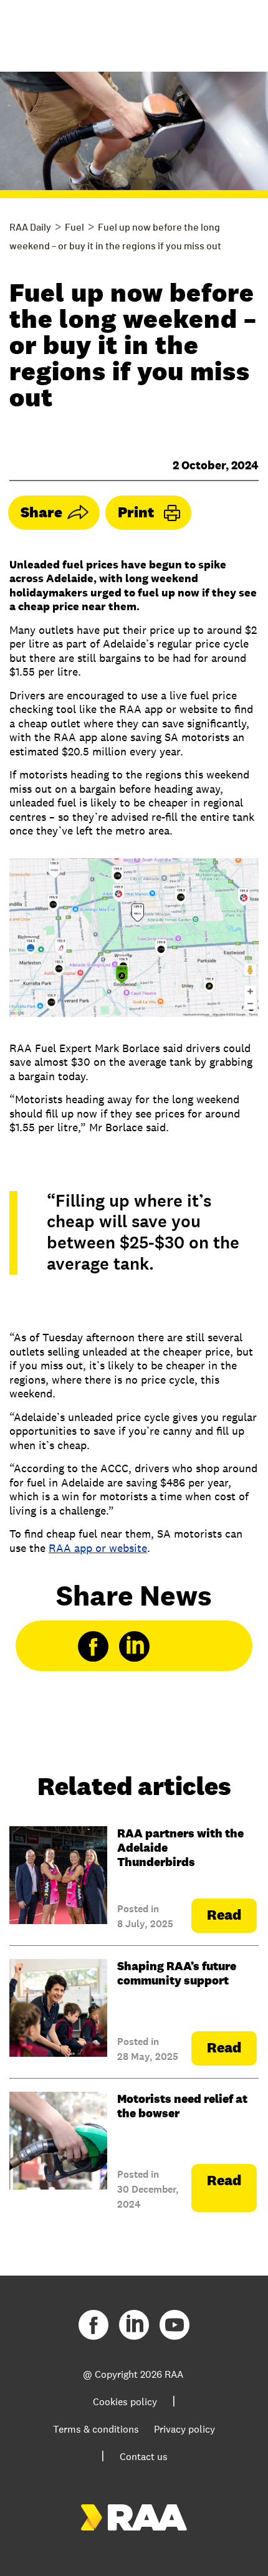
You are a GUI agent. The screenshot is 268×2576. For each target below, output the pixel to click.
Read (224, 1915)
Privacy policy (184, 2429)
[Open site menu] (237, 31)
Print (136, 512)
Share (41, 512)
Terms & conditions (96, 2429)
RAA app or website (98, 1548)
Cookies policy (125, 2402)
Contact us (144, 2457)
